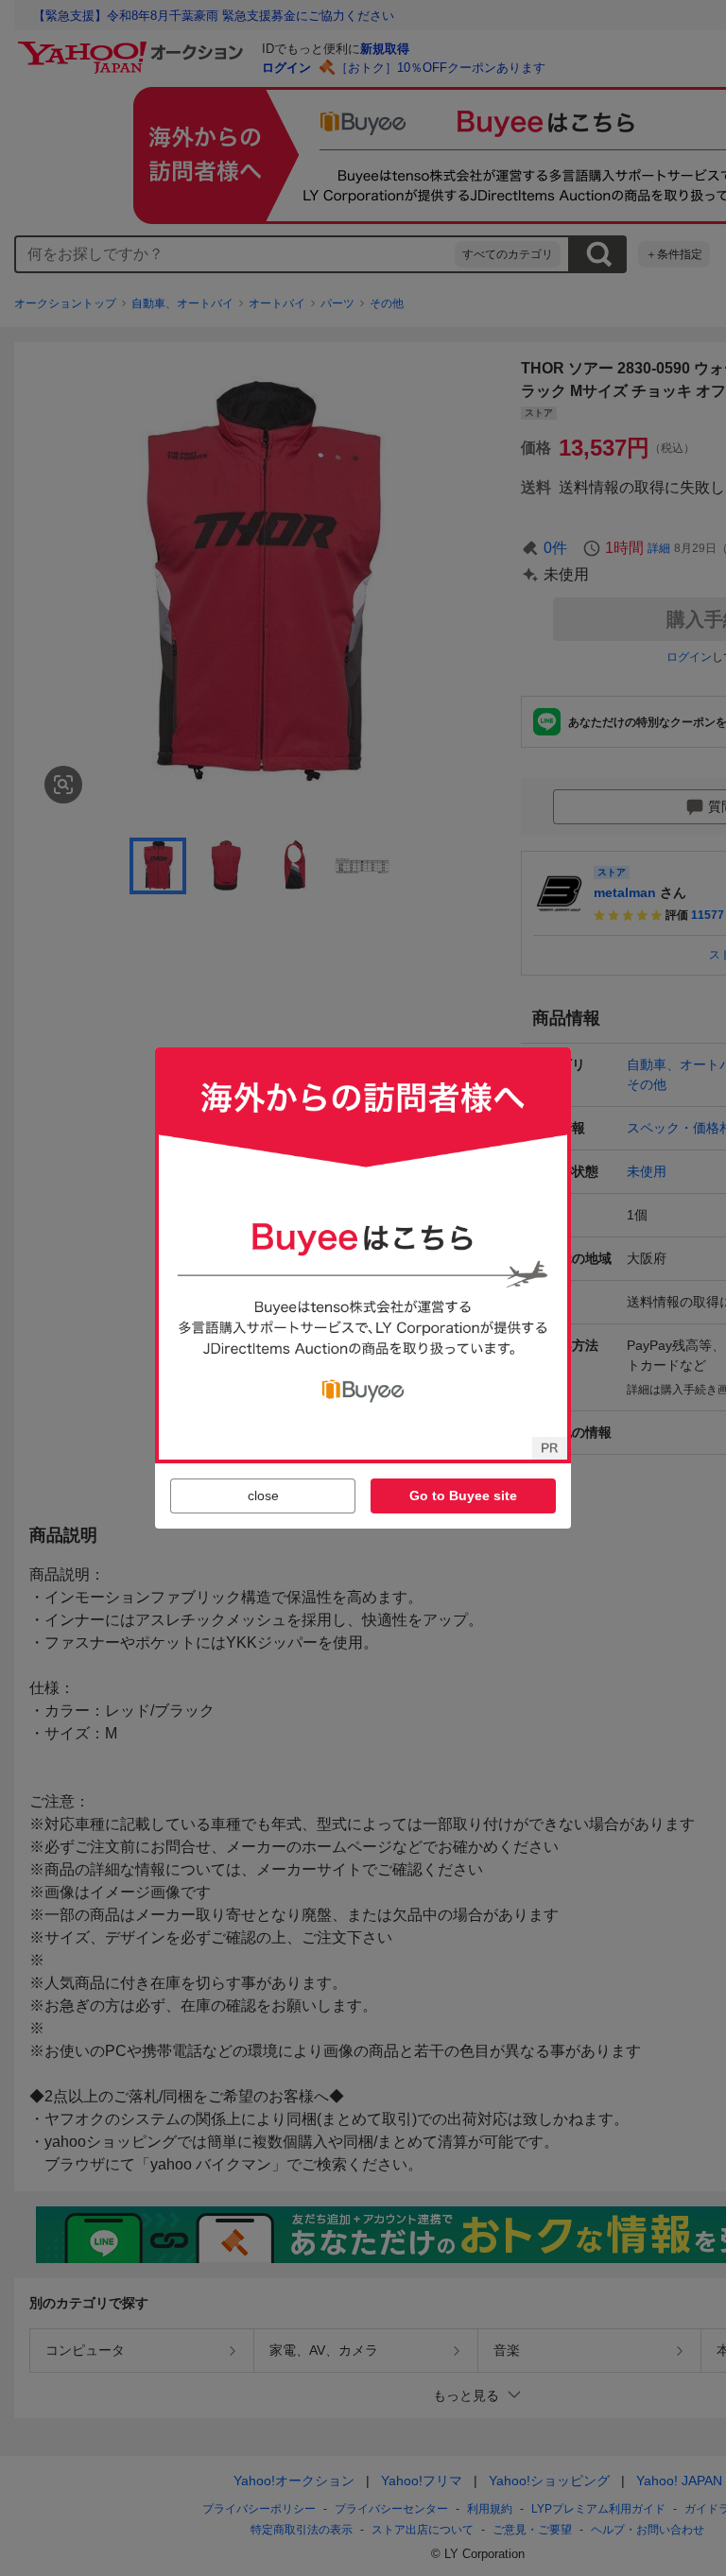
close (263, 1495)
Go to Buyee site (463, 1495)
